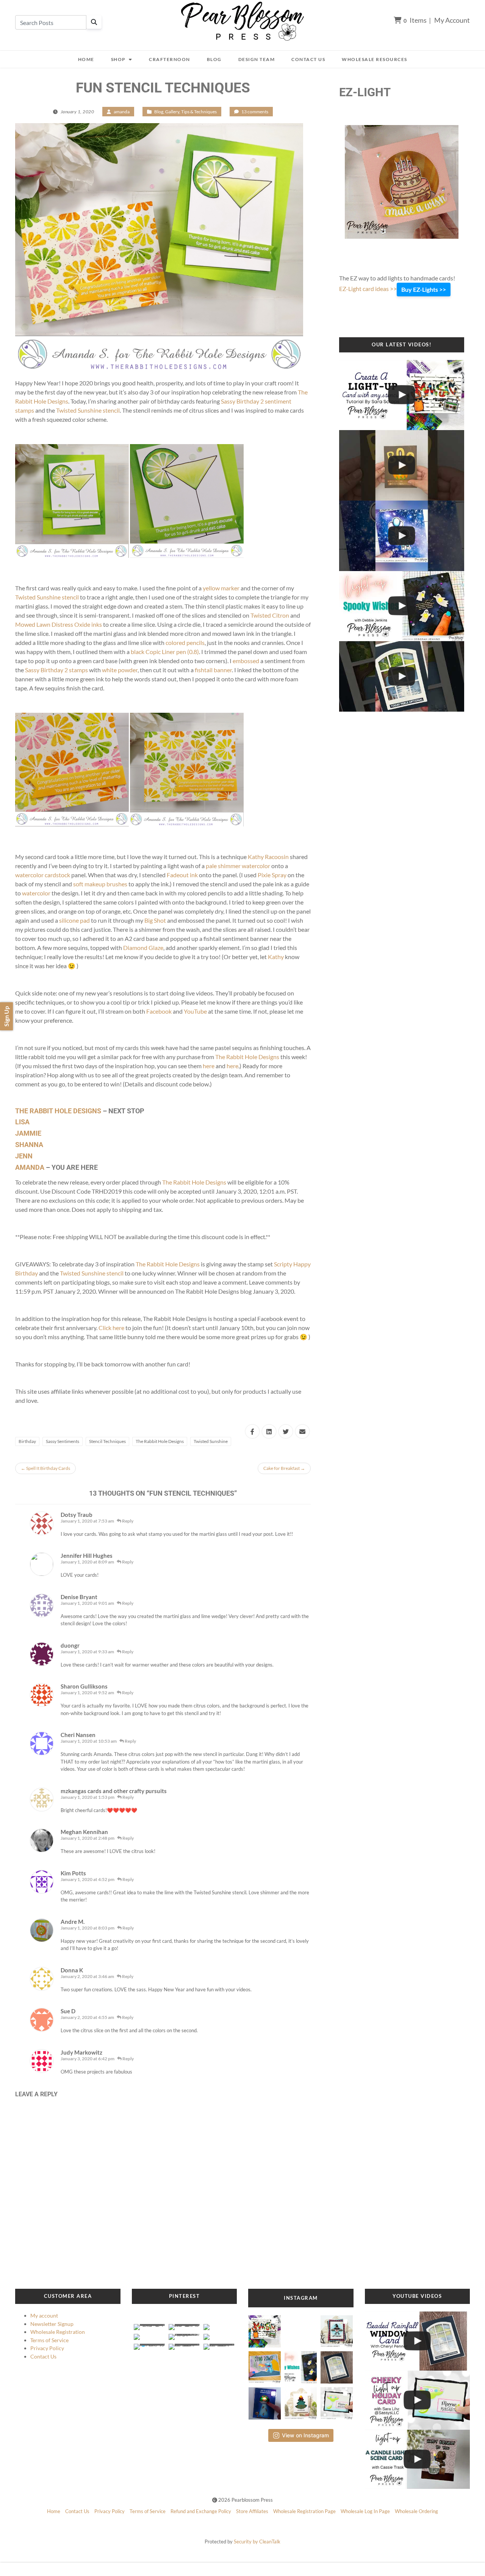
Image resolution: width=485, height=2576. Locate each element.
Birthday (27, 1441)
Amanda (30, 1167)
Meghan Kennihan (84, 1832)
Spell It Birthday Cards (45, 1468)
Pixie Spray (272, 875)
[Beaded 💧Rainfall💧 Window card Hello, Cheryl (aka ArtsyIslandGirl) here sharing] (337, 2365)
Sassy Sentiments (63, 1441)
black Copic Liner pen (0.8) (165, 652)
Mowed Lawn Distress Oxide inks (59, 624)
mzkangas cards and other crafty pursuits (114, 1791)
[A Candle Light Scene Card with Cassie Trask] (418, 2459)
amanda (122, 112)
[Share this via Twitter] (286, 1431)
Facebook (159, 1011)
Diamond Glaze (143, 948)
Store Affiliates (252, 2511)
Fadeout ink (182, 875)
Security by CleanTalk (257, 2542)
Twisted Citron (270, 615)
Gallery (172, 112)
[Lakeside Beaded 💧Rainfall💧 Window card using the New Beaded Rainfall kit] (402, 676)
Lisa (23, 1122)
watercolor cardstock (43, 875)
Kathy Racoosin (268, 857)
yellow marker (221, 588)
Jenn (25, 1156)
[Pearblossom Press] (243, 21)
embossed (246, 661)
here (209, 1066)
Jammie (28, 1133)
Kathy (276, 957)
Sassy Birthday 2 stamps (56, 670)
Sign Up (6, 1016)
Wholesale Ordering (416, 2511)
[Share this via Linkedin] (269, 1431)
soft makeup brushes (100, 884)
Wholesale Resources (375, 59)
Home (86, 59)
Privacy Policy (47, 2348)
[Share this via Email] (302, 1431)
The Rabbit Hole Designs (247, 1057)
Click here (111, 1328)
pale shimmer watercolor (238, 866)
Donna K (72, 1970)
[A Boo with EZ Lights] (402, 465)
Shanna (30, 1145)
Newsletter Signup (52, 2324)
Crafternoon (170, 59)
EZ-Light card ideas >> (368, 289)
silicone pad (74, 920)
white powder (120, 670)
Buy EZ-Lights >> (424, 289)
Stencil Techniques (107, 1441)
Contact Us (308, 59)
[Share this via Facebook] (252, 1431)
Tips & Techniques (199, 112)
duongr (70, 1645)
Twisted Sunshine (211, 1441)
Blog (214, 59)
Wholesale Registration (58, 2332)
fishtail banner (213, 670)
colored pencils (185, 642)
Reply (127, 1521)
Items (415, 20)
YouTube (195, 1011)
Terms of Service (49, 2340)
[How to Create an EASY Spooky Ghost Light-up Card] (402, 606)
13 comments (255, 112)
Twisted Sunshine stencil (88, 410)
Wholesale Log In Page (365, 2511)
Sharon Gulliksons (84, 1686)
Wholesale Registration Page (304, 2511)
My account (44, 2315)
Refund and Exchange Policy (201, 2511)
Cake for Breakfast (284, 1468)
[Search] (94, 22)
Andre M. (73, 1922)
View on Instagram (305, 2435)
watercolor (36, 893)
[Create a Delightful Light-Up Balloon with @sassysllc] (418, 2400)
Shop (118, 59)
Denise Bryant (79, 1597)
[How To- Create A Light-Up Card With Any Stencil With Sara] (402, 395)
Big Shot (155, 920)
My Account (452, 20)
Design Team (257, 59)
